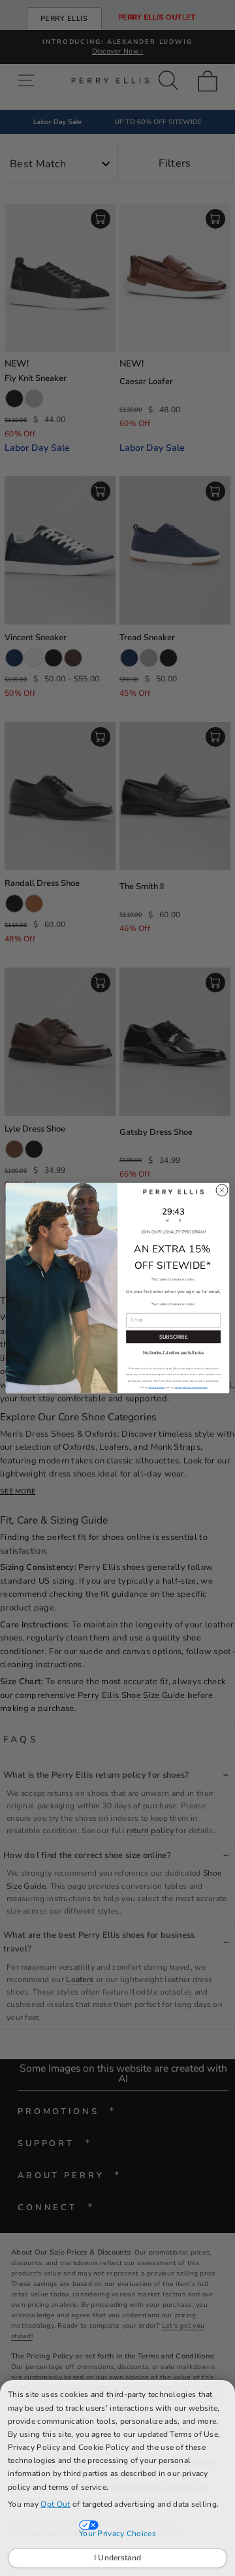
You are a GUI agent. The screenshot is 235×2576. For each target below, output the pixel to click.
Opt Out (55, 2504)
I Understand (118, 2558)
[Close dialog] (222, 1190)
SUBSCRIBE (173, 1337)
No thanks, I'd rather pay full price (173, 1352)
